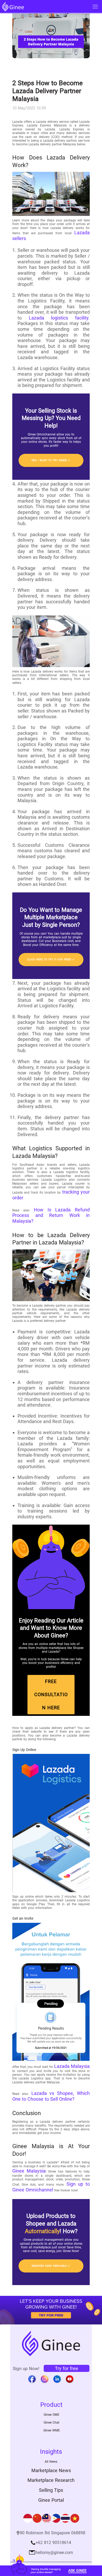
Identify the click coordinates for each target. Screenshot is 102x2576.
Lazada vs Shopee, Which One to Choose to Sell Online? (51, 2096)
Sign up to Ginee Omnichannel (51, 2187)
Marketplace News (51, 2470)
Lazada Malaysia (72, 2066)
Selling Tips (51, 2490)
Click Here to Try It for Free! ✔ (51, 959)
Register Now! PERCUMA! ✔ (51, 2266)
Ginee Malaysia (29, 2171)
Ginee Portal (51, 2500)
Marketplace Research (51, 2480)
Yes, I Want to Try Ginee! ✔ (51, 460)
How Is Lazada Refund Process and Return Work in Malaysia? (51, 1215)
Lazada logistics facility (59, 318)
